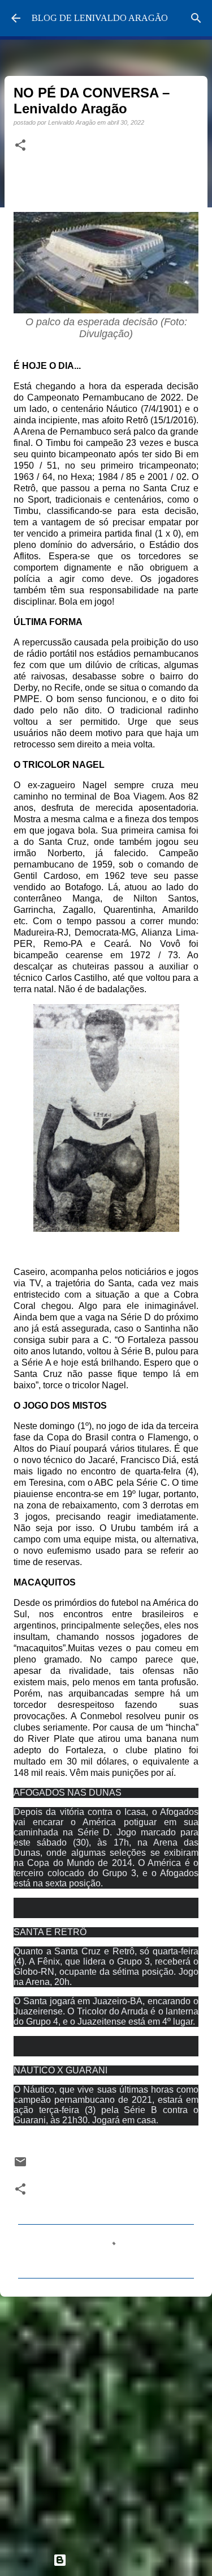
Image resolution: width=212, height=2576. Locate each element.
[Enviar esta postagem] (20, 2165)
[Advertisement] (106, 2420)
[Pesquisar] (196, 18)
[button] (20, 146)
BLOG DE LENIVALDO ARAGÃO (100, 18)
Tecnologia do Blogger (113, 2560)
